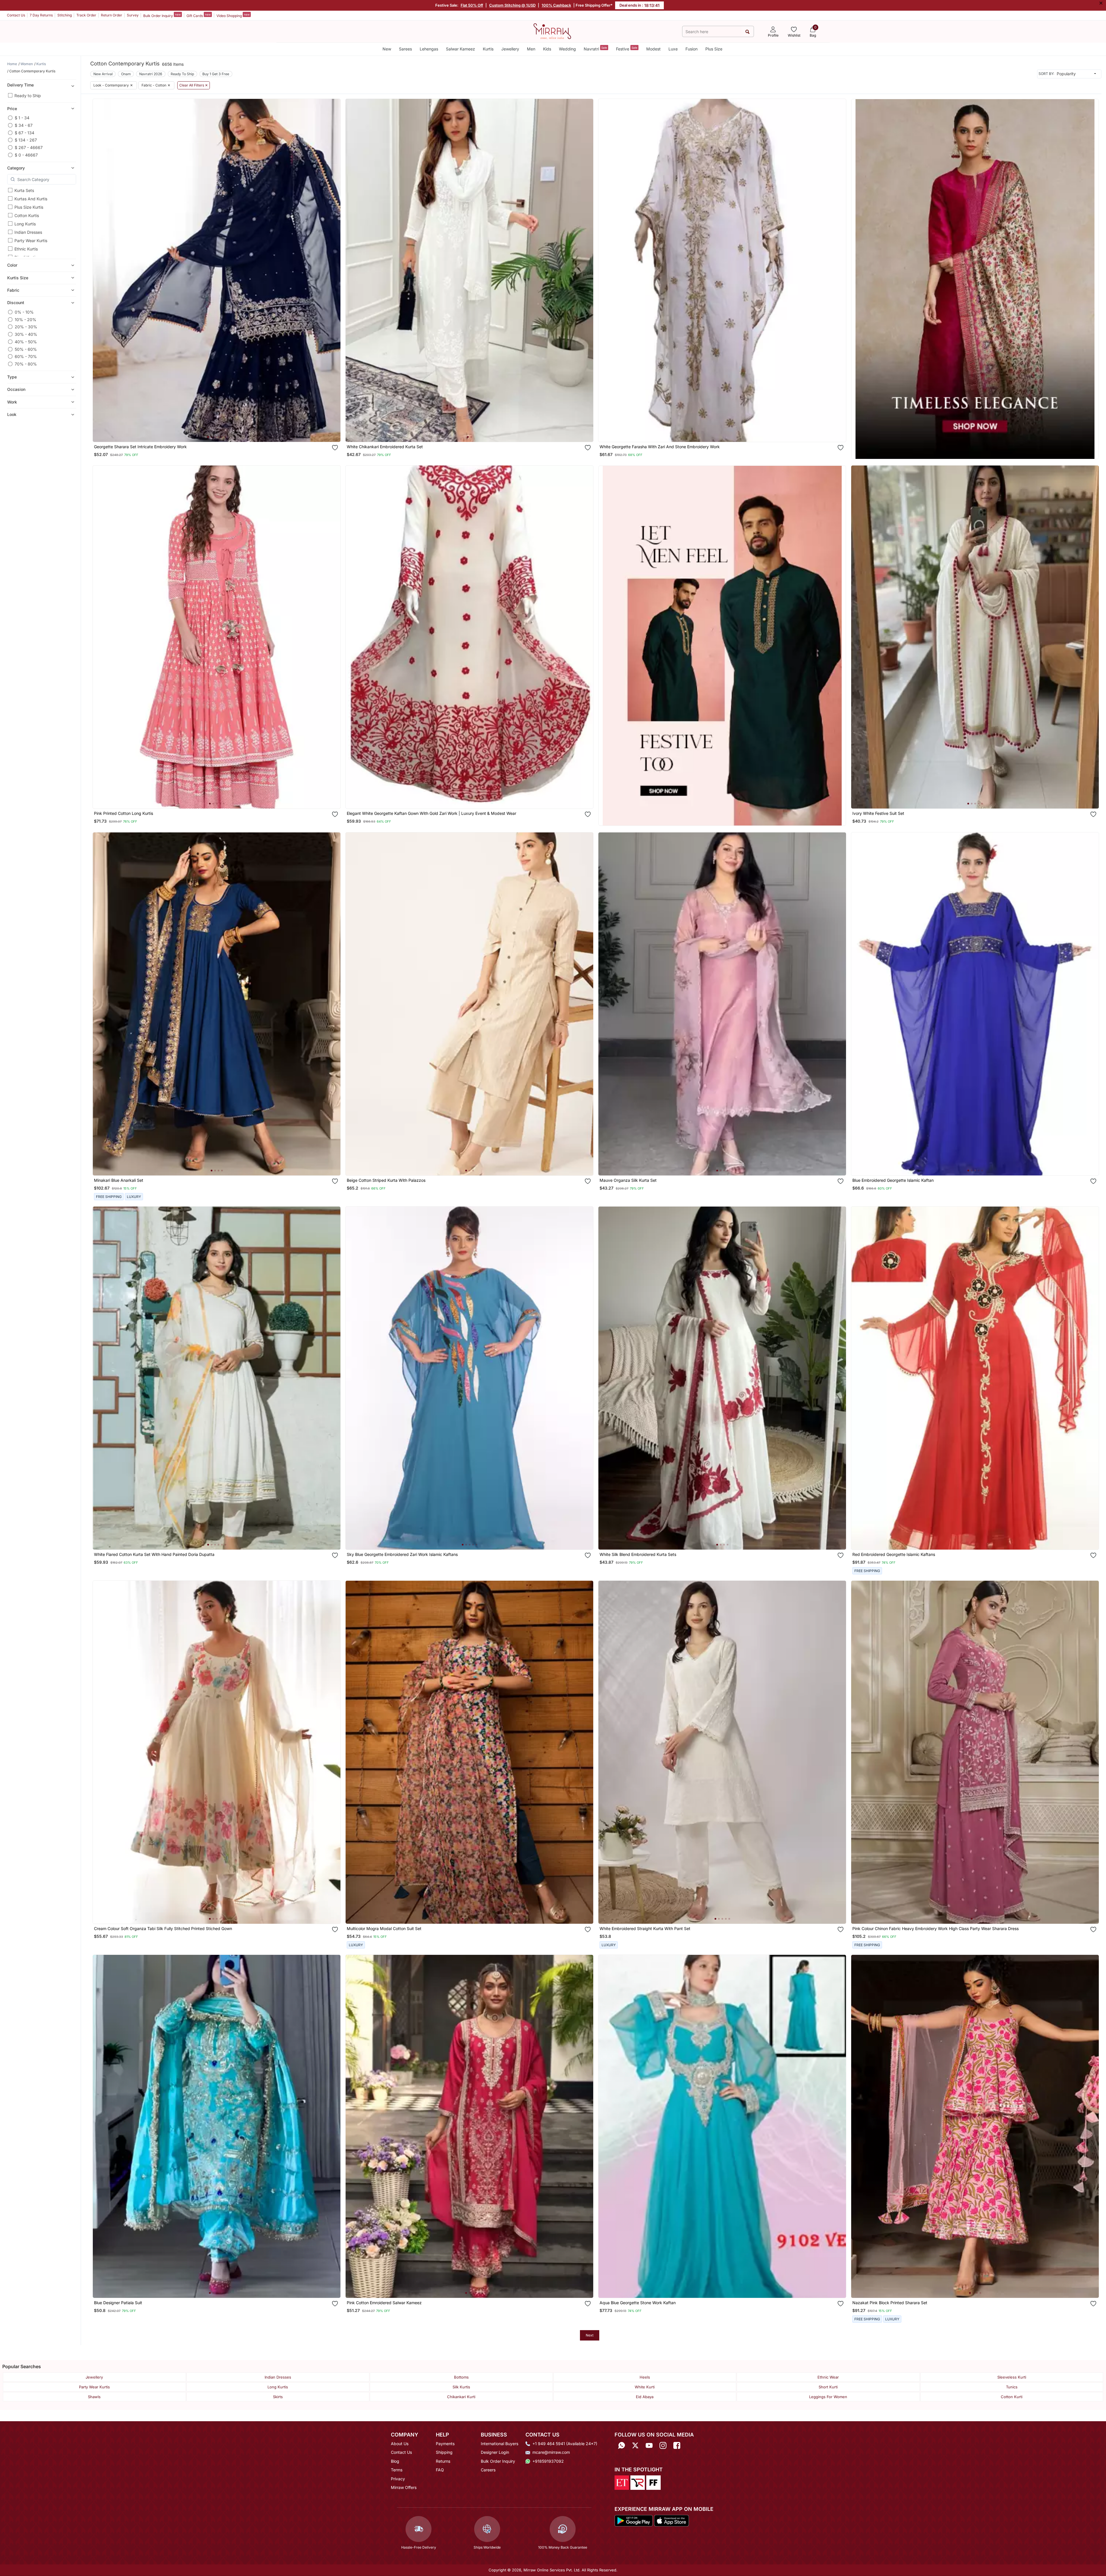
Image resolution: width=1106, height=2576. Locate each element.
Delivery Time (20, 85)
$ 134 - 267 (26, 140)
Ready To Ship (182, 74)
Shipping (444, 2452)
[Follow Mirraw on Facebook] (677, 2446)
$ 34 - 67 (24, 125)
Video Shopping (233, 15)
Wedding (567, 49)
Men (531, 49)
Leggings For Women (828, 2397)
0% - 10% (24, 312)
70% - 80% (26, 364)
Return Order (112, 15)
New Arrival (103, 74)
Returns (443, 2461)
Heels (645, 2377)
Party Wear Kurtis (31, 241)
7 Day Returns (41, 15)
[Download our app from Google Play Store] (634, 2520)
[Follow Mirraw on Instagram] (663, 2446)
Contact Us (16, 15)
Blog (395, 2461)
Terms (397, 2470)
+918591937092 (548, 2461)
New (387, 49)
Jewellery (510, 49)
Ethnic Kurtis (26, 249)
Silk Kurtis (461, 2387)
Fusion (692, 49)
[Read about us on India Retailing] (638, 2482)
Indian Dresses (28, 232)
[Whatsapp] (621, 2446)
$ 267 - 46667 (29, 147)
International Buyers (500, 2444)
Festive (627, 49)
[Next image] (334, 270)
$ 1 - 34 (22, 118)
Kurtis (488, 49)
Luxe (673, 49)
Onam (126, 74)
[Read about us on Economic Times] (622, 2482)
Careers (488, 2470)
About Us (400, 2444)
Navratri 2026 (151, 74)
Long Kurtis (25, 224)
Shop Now (221, 432)
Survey (133, 15)
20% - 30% (26, 327)
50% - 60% (26, 349)
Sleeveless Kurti (1012, 2377)
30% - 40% (26, 334)
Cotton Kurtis (27, 215)
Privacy (398, 2479)
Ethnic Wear (828, 2377)
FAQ (440, 2470)
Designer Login (495, 2452)
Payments (445, 2444)
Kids (547, 49)
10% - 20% (26, 320)
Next (590, 2335)
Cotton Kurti (1012, 2397)
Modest (653, 49)
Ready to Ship (28, 96)
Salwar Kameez (460, 49)
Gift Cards (199, 15)
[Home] (552, 31)
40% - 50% (26, 342)
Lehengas (429, 49)
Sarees (405, 49)
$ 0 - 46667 (26, 155)
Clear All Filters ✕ (194, 85)
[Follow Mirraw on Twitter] (635, 2446)
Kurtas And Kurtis (31, 199)
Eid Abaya (645, 2397)
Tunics (1012, 2387)
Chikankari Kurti (461, 2397)
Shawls (94, 2397)
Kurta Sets (24, 190)
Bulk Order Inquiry (162, 15)
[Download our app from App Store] (671, 2520)
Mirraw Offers (404, 2487)
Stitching (65, 15)
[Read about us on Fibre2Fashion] (653, 2482)
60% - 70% (26, 356)
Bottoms (461, 2377)
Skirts (278, 2397)
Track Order (86, 15)
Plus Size (714, 49)
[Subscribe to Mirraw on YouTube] (649, 2446)
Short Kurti (828, 2387)
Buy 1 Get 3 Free (216, 74)
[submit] (747, 32)
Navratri (595, 49)
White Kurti (645, 2387)
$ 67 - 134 (25, 133)
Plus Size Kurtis (29, 207)
